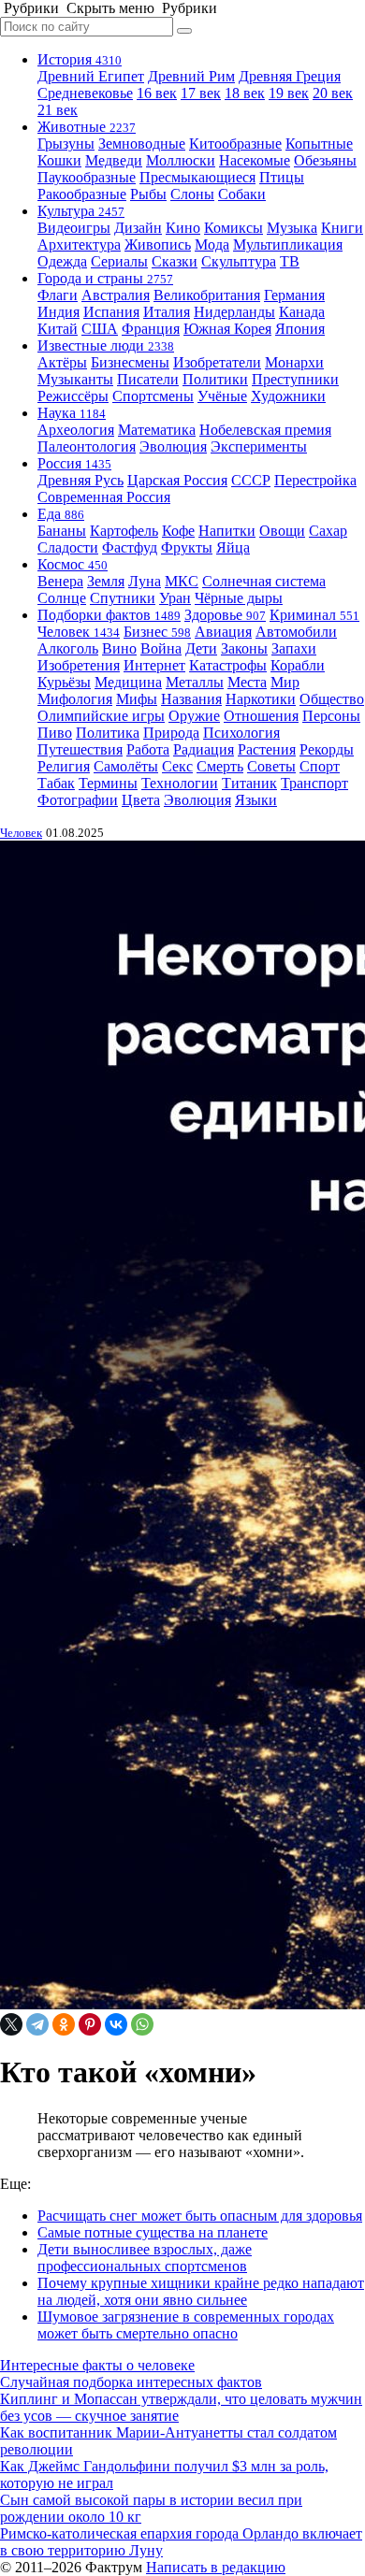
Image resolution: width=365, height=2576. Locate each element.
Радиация (204, 749)
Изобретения (79, 665)
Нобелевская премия (265, 430)
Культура (81, 211)
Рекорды (327, 749)
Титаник (249, 783)
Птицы (282, 177)
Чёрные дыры (239, 598)
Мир (285, 682)
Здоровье (225, 615)
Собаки (242, 194)
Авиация (223, 632)
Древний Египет (91, 76)
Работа (148, 749)
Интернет (154, 665)
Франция (151, 329)
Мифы (137, 699)
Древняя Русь (80, 480)
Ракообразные (82, 194)
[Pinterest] (90, 2024)
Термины (108, 783)
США (100, 329)
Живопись (158, 245)
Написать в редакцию (216, 2567)
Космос (73, 564)
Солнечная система (264, 581)
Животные (87, 127)
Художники (288, 396)
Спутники (123, 598)
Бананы (62, 531)
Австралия (116, 295)
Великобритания (207, 295)
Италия (167, 312)
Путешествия (80, 749)
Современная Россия (104, 497)
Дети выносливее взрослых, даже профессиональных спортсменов (145, 2258)
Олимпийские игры (101, 716)
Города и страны (105, 278)
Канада (302, 312)
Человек (79, 632)
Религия (64, 766)
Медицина (128, 682)
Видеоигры (74, 228)
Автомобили (296, 632)
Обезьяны (325, 160)
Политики (215, 379)
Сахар (328, 531)
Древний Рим (191, 76)
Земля (106, 581)
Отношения (261, 716)
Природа (171, 733)
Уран (175, 598)
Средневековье (85, 93)
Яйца (233, 547)
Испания (111, 312)
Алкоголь (68, 648)
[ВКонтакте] (116, 2024)
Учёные (222, 396)
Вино (119, 648)
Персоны (331, 716)
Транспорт (314, 783)
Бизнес (157, 632)
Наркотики (261, 699)
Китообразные (235, 144)
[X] (11, 2024)
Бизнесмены (130, 362)
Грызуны (66, 144)
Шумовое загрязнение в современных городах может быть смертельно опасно (186, 2325)
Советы (271, 766)
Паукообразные (87, 177)
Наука (72, 413)
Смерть (220, 766)
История (80, 59)
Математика (157, 430)
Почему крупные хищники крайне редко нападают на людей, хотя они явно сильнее (201, 2291)
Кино (183, 228)
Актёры (62, 362)
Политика (108, 733)
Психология (241, 733)
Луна (145, 581)
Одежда (62, 261)
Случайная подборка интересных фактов (131, 2382)
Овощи (282, 531)
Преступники (295, 379)
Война (161, 648)
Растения (267, 749)
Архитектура (79, 245)
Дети (201, 648)
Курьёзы (64, 682)
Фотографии (78, 800)
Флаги (58, 295)
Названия (191, 699)
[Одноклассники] (64, 2024)
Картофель (124, 531)
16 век (157, 93)
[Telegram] (37, 2024)
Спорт (320, 766)
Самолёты (126, 766)
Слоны (192, 194)
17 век (201, 93)
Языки (256, 800)
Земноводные (142, 144)
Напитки (227, 531)
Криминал (314, 615)
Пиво (55, 733)
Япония (300, 329)
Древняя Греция (290, 76)
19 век (289, 93)
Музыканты (75, 379)
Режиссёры (73, 396)
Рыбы (148, 194)
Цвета (141, 800)
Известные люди (106, 345)
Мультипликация (288, 245)
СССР (251, 480)
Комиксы (234, 228)
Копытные (319, 144)
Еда (61, 514)
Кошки (59, 160)
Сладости (68, 547)
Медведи (114, 160)
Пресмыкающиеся (197, 177)
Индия (58, 312)
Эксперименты (259, 446)
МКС (182, 581)
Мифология (75, 699)
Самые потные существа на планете (153, 2232)
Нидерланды (234, 312)
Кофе (178, 531)
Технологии (180, 783)
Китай (58, 329)
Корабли (298, 665)
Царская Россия (177, 480)
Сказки (175, 261)
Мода (212, 245)
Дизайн (138, 228)
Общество (332, 699)
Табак (56, 783)
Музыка (292, 228)
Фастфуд (130, 547)
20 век (333, 93)
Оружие (194, 716)
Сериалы (119, 261)
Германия (294, 295)
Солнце (62, 598)
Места (247, 682)
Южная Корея (227, 329)
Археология (76, 430)
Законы (244, 648)
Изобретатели (217, 362)
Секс (177, 766)
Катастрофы (228, 665)
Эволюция (173, 446)
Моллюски (181, 160)
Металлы (195, 682)
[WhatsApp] (142, 2024)
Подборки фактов (109, 615)
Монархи (294, 362)
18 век (245, 93)
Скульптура (239, 261)
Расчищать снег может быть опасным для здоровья (200, 2216)
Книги (342, 228)
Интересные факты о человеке (97, 2365)
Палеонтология (87, 446)
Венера (60, 581)
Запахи (294, 648)
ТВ (290, 261)
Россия (74, 463)
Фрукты (187, 547)
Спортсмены (153, 396)
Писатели (148, 379)
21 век (58, 110)
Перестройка (315, 480)
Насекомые (255, 160)
